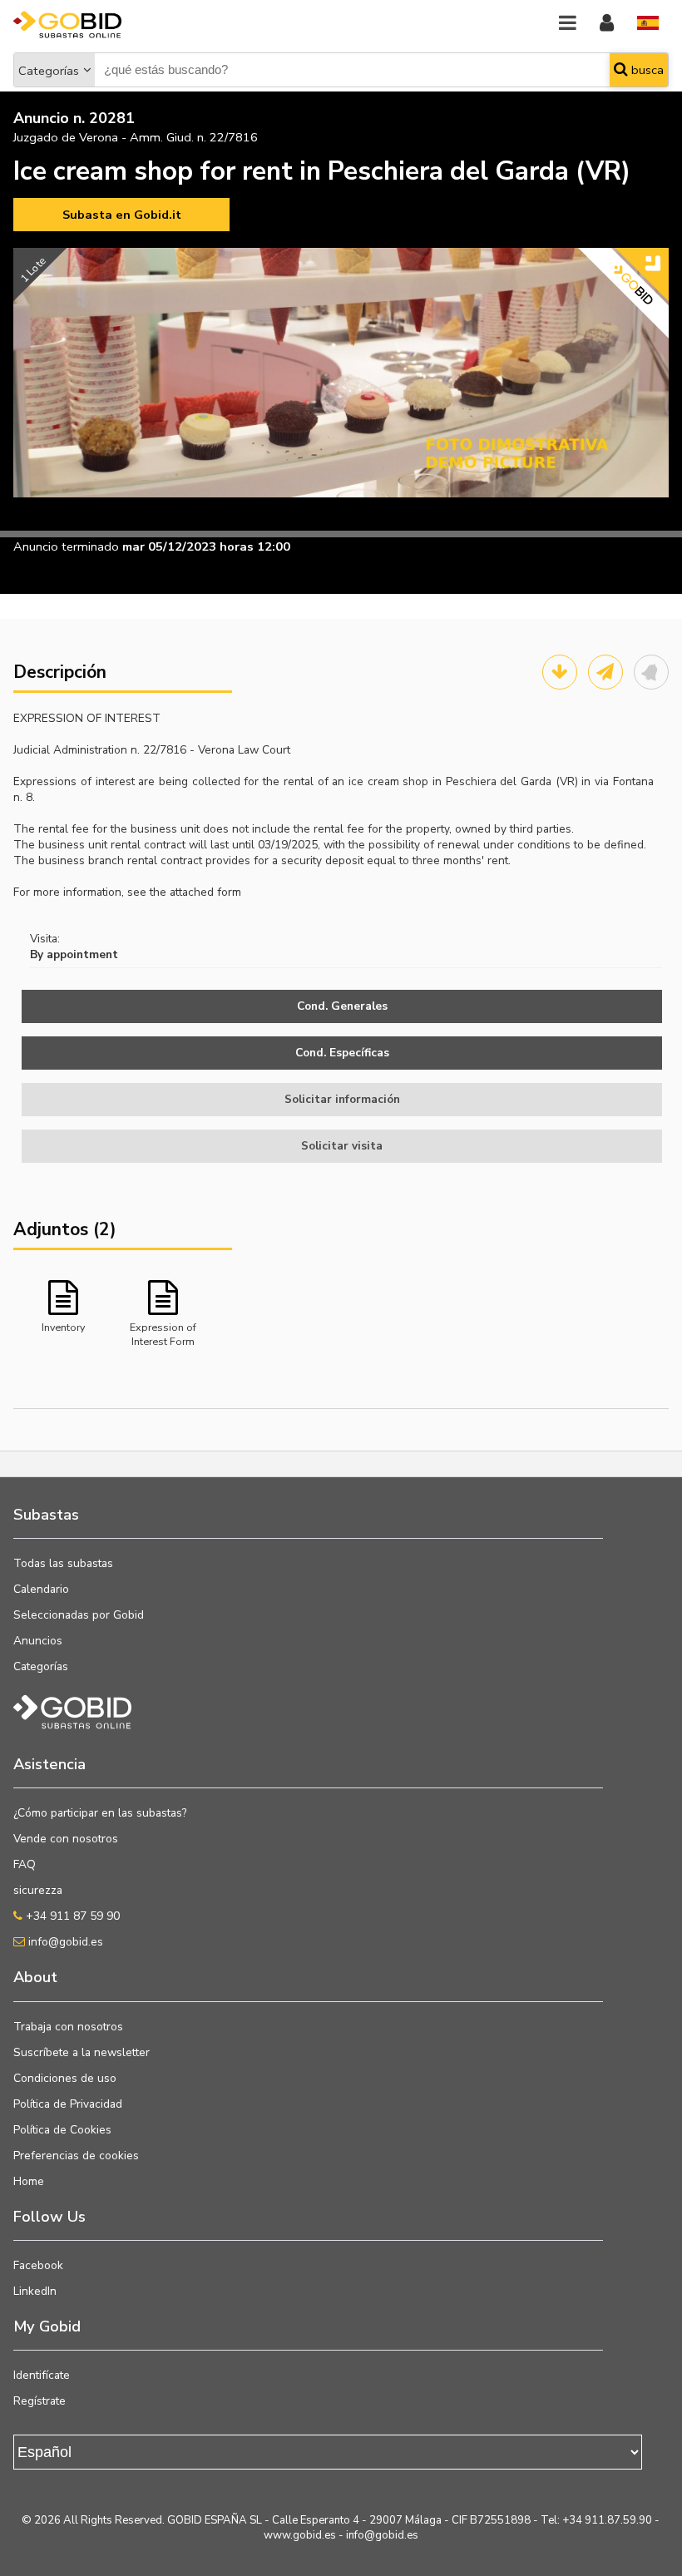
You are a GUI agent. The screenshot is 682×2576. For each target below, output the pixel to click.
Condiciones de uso (65, 2078)
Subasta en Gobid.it (122, 215)
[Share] (605, 672)
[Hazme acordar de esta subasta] (651, 672)
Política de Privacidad (68, 2104)
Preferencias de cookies (76, 2156)
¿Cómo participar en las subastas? (100, 1813)
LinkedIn (35, 2291)
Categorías (49, 71)
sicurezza (38, 1890)
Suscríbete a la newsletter (82, 2052)
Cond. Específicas (342, 1053)
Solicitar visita (342, 1146)
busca (646, 70)
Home (29, 2181)
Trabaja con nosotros (68, 2027)
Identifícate (42, 2375)
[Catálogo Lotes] (560, 672)
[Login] (607, 24)
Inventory (63, 1327)
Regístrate (40, 2401)
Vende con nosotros (66, 1839)
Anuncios (38, 1641)
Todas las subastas (63, 1563)
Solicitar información (342, 1099)
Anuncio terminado (66, 546)
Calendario (41, 1589)
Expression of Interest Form (163, 1333)
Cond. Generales (342, 1006)
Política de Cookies (62, 2130)
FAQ (25, 1864)
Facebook (38, 2265)
